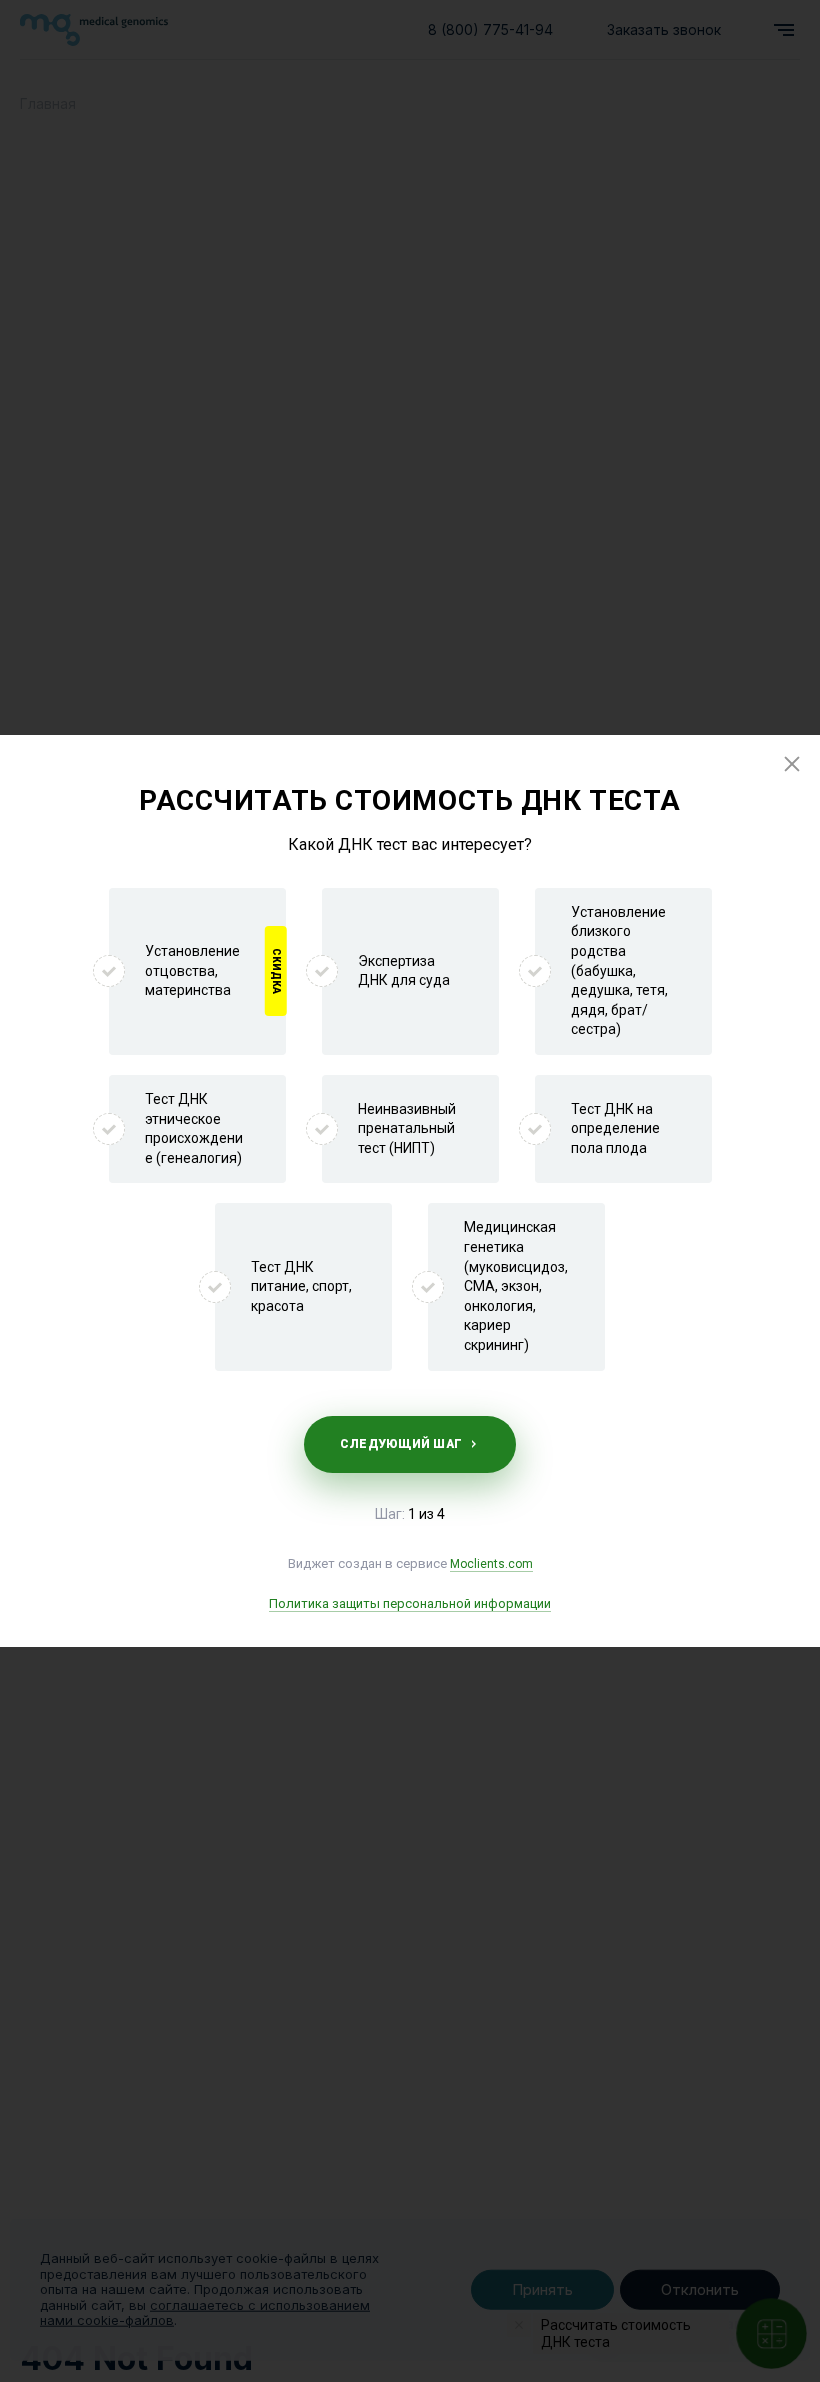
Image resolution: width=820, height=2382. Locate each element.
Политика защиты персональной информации (410, 1603)
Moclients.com (491, 1564)
